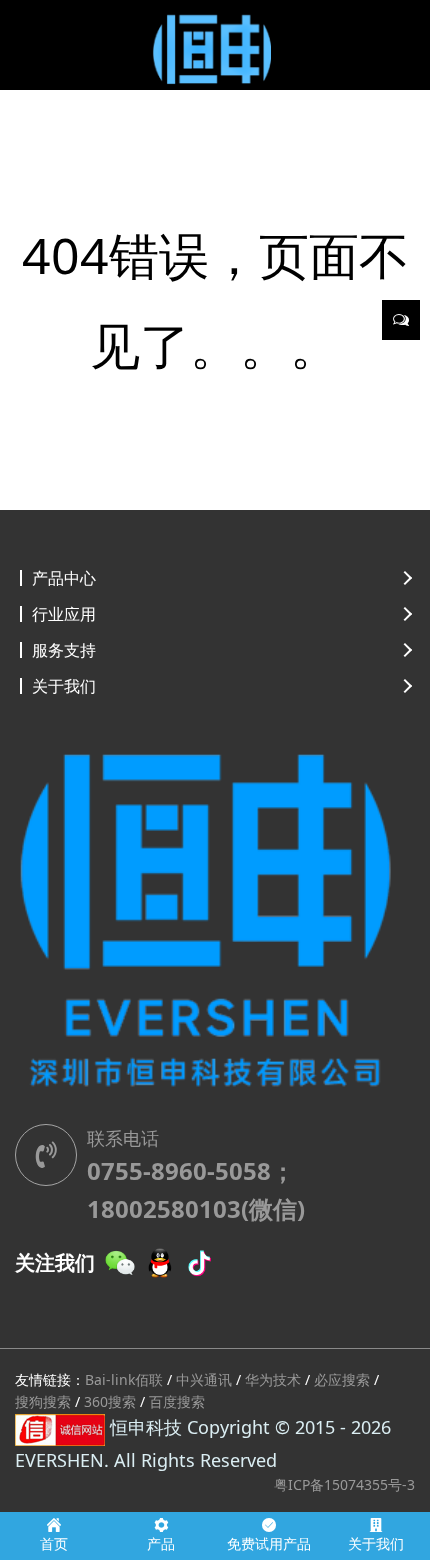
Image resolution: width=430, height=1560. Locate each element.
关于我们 (64, 686)
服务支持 (64, 650)
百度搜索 (177, 1401)
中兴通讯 (204, 1379)
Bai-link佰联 (124, 1379)
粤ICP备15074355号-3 (344, 1484)
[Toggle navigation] (43, 40)
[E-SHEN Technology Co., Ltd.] (215, 45)
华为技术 (273, 1379)
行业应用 (64, 614)
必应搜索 (342, 1379)
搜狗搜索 (43, 1401)
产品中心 (64, 578)
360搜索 (110, 1401)
